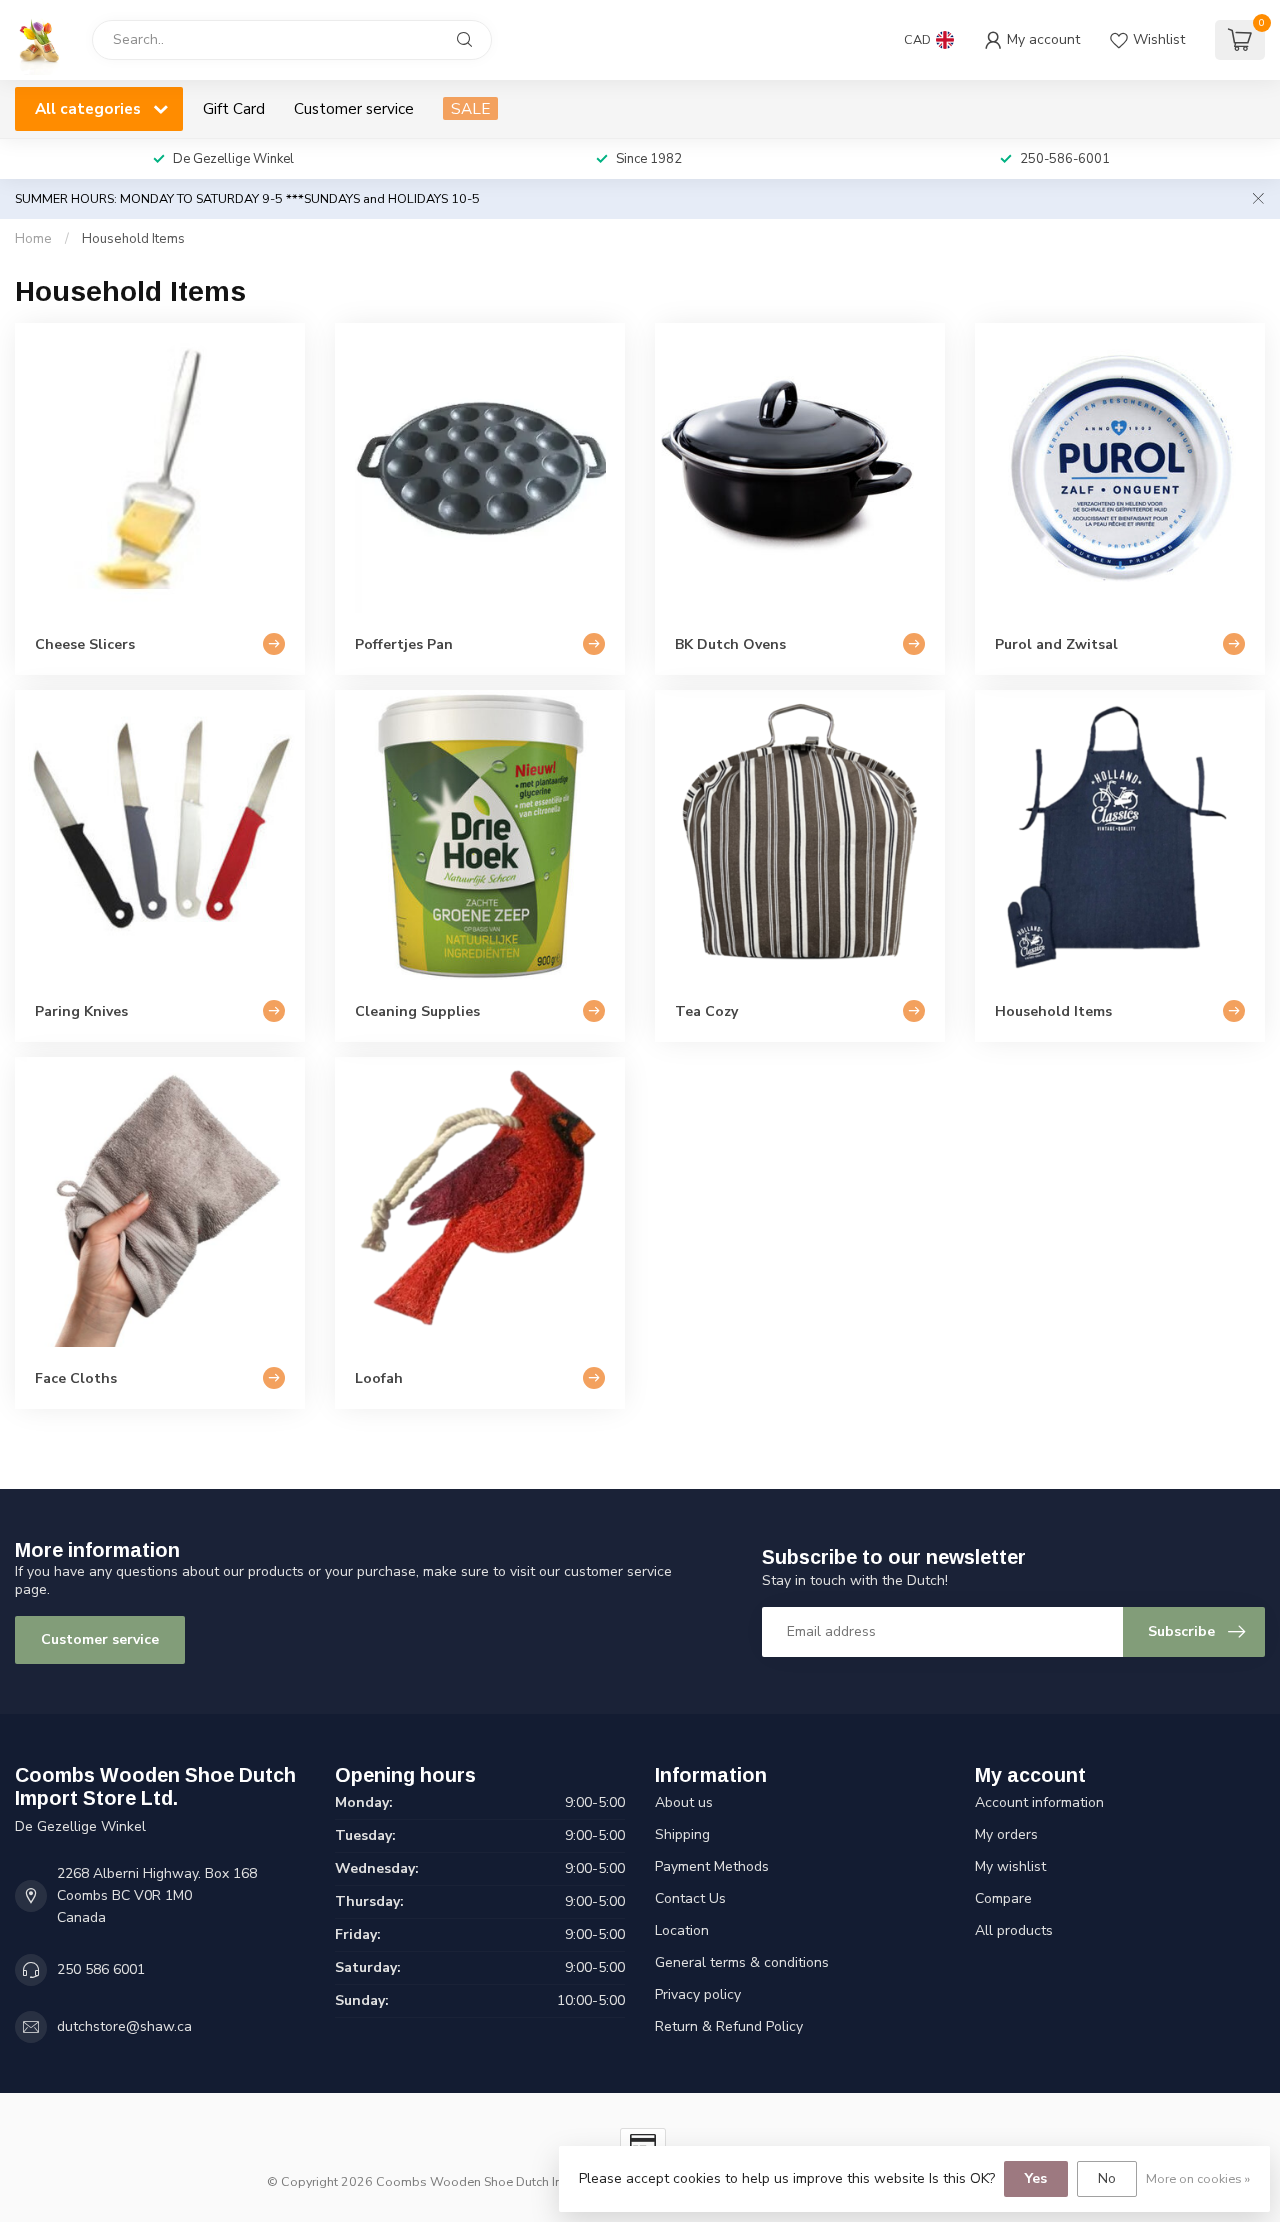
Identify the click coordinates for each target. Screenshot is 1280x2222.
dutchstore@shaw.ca (124, 2026)
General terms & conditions (742, 1962)
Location (682, 1930)
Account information (1039, 1802)
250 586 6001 (101, 1969)
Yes (1036, 2178)
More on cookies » (1198, 2178)
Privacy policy (698, 1994)
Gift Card (234, 108)
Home (33, 239)
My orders (1006, 1834)
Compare (1003, 1898)
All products (1014, 1930)
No (1107, 2178)
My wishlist (1010, 1866)
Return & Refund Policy (729, 2026)
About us (684, 1802)
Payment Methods (712, 1866)
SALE (470, 108)
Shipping (682, 1834)
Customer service (354, 108)
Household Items (133, 239)
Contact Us (690, 1898)
